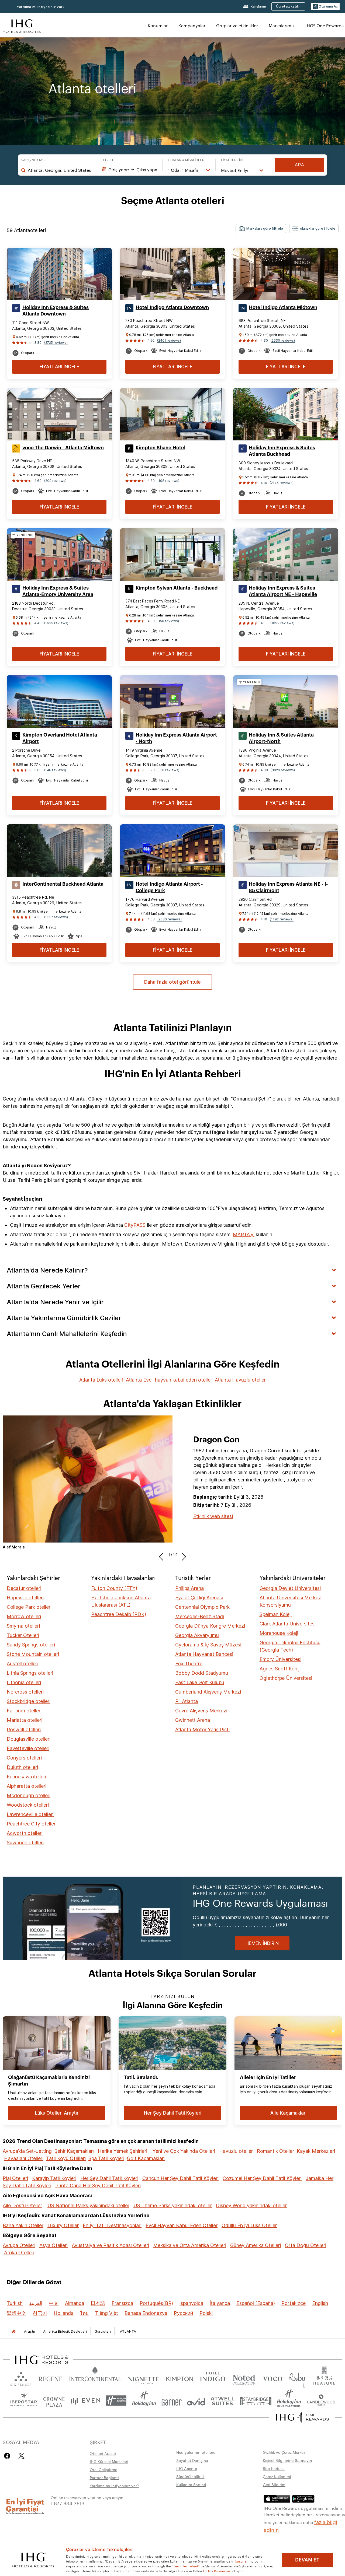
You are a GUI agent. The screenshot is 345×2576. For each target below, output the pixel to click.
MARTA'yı (244, 1234)
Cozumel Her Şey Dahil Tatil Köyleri (262, 2178)
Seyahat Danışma (192, 2460)
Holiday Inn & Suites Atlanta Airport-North (281, 738)
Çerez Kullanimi (277, 2476)
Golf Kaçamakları (146, 2158)
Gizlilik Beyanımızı (217, 2571)
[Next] (182, 1554)
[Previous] (163, 1554)
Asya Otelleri (54, 2245)
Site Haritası (274, 2468)
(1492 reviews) (282, 919)
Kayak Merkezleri (316, 2151)
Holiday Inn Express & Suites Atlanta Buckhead (282, 451)
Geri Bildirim (274, 2484)
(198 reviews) (168, 481)
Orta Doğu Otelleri (306, 2245)
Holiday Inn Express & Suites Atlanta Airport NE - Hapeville (283, 591)
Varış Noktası (33, 160)
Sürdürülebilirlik (190, 2476)
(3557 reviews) (56, 917)
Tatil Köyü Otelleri (66, 2158)
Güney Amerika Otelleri (256, 2245)
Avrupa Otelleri (19, 2245)
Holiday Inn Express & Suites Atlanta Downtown (56, 311)
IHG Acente (187, 2468)
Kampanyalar (192, 25)
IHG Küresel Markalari (109, 2461)
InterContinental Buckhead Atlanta (63, 884)
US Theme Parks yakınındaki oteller (173, 2205)
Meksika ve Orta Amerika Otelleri (190, 2245)
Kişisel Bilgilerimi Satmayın (287, 2460)
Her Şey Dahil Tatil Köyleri (109, 2178)
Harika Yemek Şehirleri (123, 2151)
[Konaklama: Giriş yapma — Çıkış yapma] (130, 170)
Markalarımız (282, 25)
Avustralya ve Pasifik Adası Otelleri (110, 2245)
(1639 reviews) (56, 623)
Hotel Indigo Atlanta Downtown (172, 307)
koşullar (241, 2561)
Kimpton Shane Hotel (161, 448)
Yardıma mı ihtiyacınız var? (41, 7)
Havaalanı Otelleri (24, 2158)
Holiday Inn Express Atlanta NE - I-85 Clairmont (288, 887)
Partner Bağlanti (104, 2477)
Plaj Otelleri (15, 2178)
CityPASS (135, 1225)
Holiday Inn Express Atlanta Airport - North (176, 738)
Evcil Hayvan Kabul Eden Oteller (182, 2225)
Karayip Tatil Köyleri (54, 2178)
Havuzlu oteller (236, 2151)
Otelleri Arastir (103, 2453)
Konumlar (158, 25)
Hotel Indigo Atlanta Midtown (283, 307)
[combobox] (60, 170)
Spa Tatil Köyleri (106, 2158)
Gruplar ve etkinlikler (237, 25)
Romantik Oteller (275, 2151)
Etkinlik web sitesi (213, 1516)
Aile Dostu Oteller (22, 2205)
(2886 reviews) (170, 919)
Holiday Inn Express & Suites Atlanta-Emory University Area (58, 591)
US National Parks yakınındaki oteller (88, 2205)
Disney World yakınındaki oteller (251, 2205)
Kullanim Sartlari (191, 2484)
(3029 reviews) (283, 770)
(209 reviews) (55, 481)
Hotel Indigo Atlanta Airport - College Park (169, 887)
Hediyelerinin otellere (196, 2452)
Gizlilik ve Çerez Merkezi (285, 2452)
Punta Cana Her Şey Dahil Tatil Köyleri (98, 2186)
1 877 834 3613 (68, 2503)
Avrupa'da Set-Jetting (27, 2151)
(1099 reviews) (282, 623)
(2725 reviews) (56, 343)
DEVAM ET (307, 2560)
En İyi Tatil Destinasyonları (112, 2225)
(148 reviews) (55, 770)
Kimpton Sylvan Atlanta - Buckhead (177, 588)
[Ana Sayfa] (13, 2331)
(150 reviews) (168, 621)
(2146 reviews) (282, 483)
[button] (325, 7)
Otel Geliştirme (103, 2469)
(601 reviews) (168, 770)
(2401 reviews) (169, 340)
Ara (299, 165)
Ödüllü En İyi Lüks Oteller (249, 2225)
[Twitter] (21, 2456)
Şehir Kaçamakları (74, 2151)
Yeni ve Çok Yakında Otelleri (184, 2151)
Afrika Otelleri (19, 2253)
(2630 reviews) (283, 340)
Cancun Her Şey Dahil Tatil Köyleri (180, 2178)
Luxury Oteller (63, 2225)
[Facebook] (8, 2456)
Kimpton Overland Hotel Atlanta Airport (60, 738)
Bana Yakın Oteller (23, 2225)
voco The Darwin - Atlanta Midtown (63, 448)
